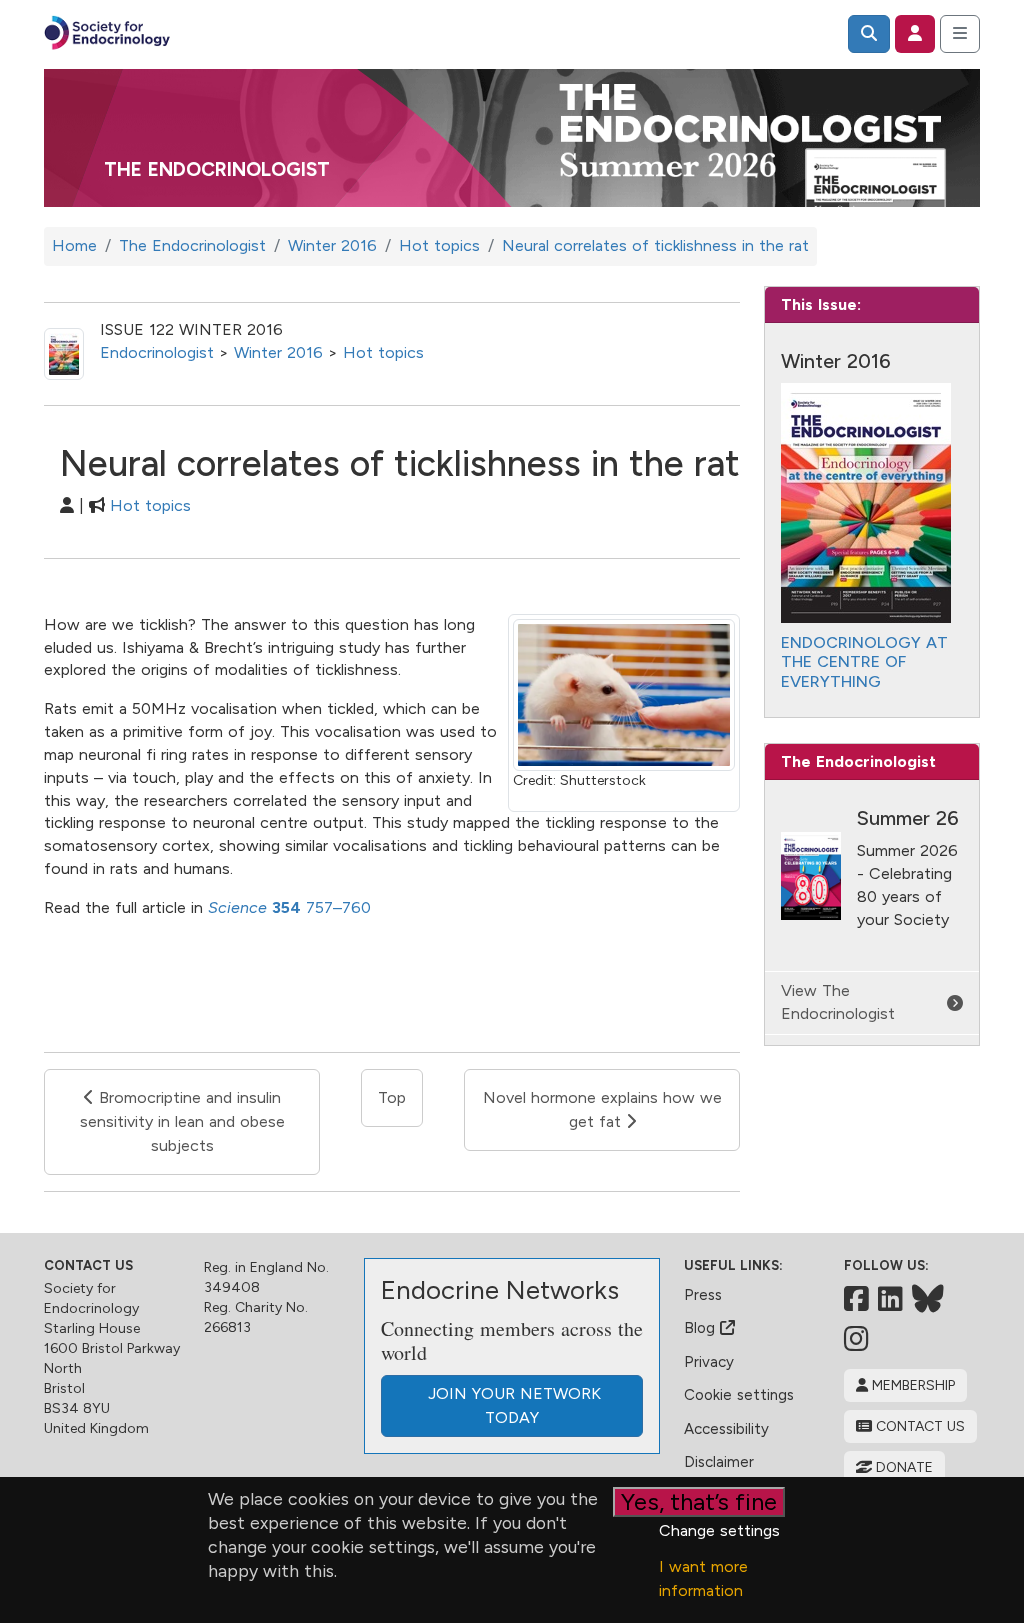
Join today (512, 1405)
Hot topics (383, 352)
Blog (702, 1328)
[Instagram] (856, 1339)
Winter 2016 (278, 352)
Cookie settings (739, 1395)
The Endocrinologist (217, 169)
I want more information (703, 1578)
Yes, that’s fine (699, 1501)
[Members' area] (915, 34)
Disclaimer (719, 1462)
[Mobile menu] (960, 34)
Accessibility (726, 1429)
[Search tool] (869, 34)
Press (703, 1295)
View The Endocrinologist (838, 1002)
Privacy (709, 1362)
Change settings (719, 1530)
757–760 (294, 907)
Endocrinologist (157, 352)
